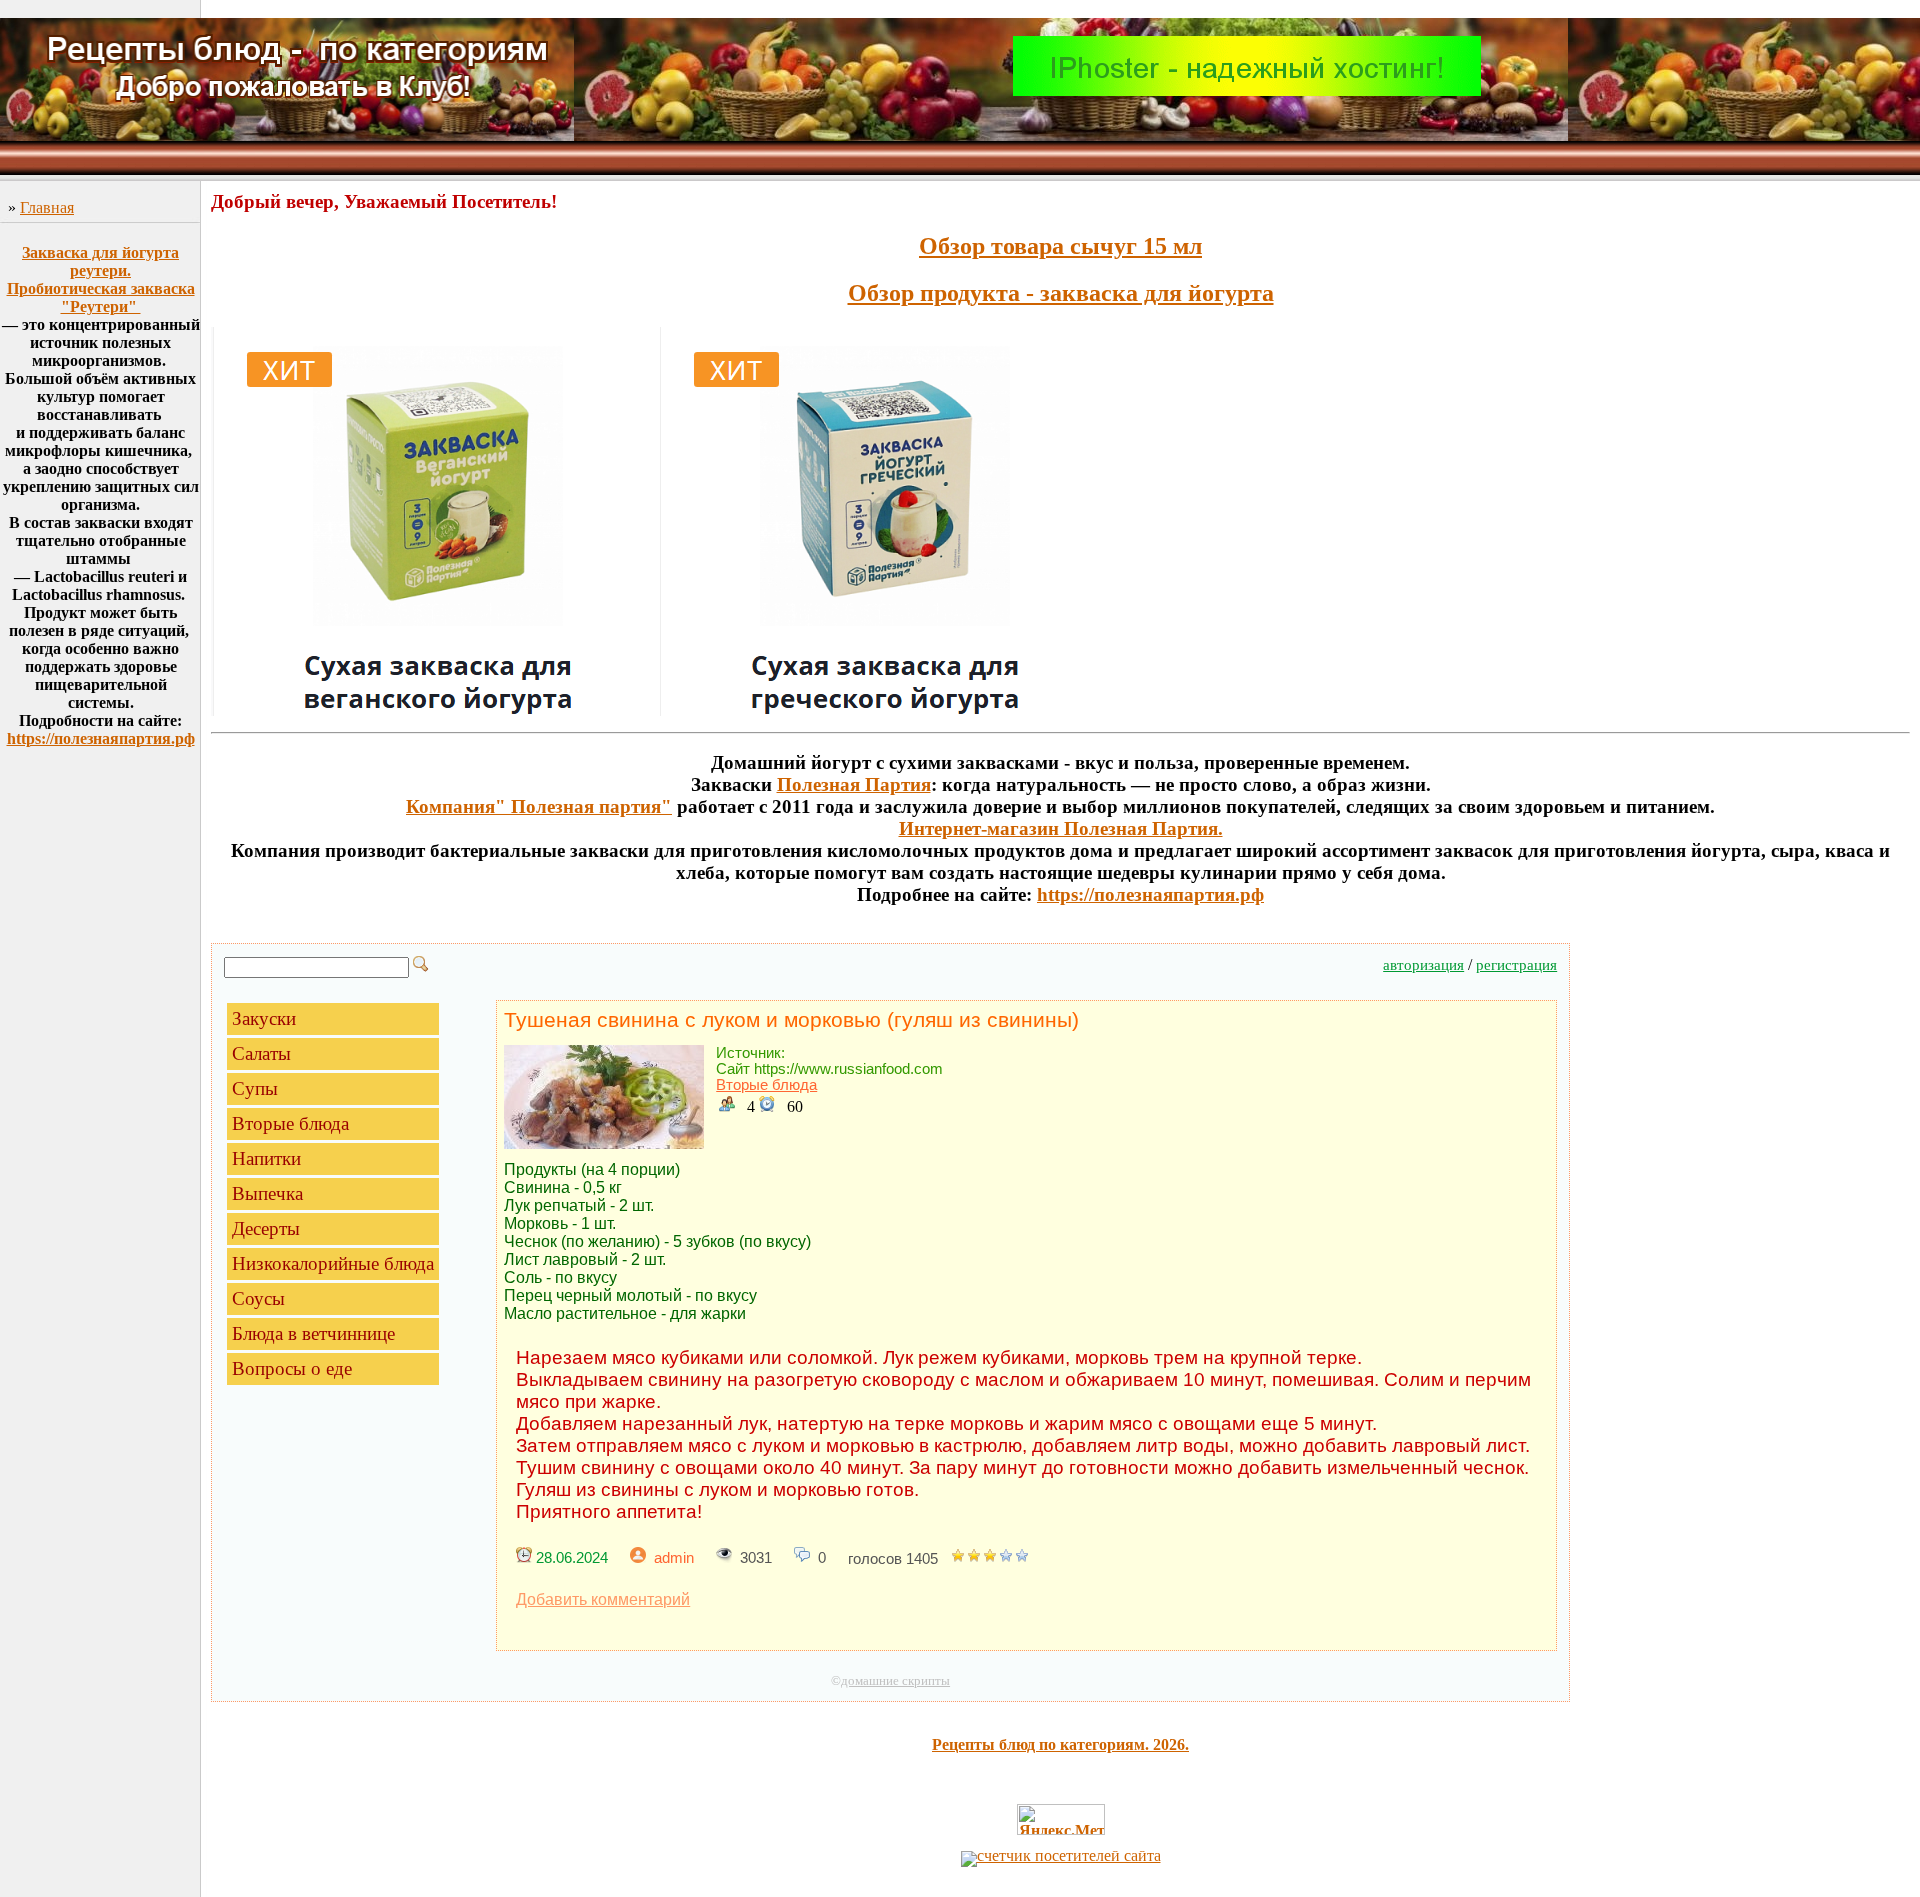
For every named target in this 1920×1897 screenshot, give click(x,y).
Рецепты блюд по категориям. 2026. (1060, 1744)
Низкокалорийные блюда (333, 1263)
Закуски (264, 1018)
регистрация (1516, 965)
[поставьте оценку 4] (1006, 1559)
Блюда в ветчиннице (313, 1333)
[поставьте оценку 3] (990, 1559)
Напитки (266, 1158)
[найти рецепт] (421, 966)
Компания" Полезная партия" (539, 806)
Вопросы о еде (292, 1368)
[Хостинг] (1247, 90)
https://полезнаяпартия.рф (101, 738)
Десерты (266, 1228)
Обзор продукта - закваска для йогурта (1061, 293)
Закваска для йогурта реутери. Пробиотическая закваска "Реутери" (101, 279)
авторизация (1423, 965)
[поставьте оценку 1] (958, 1559)
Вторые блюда (290, 1123)
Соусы (258, 1298)
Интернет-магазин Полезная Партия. (1061, 828)
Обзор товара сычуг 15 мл (1060, 246)
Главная (47, 207)
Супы (255, 1088)
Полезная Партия (854, 784)
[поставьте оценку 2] (974, 1559)
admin (674, 1558)
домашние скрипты (895, 1680)
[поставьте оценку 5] (1022, 1559)
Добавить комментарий (603, 1599)
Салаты (261, 1053)
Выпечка (267, 1193)
